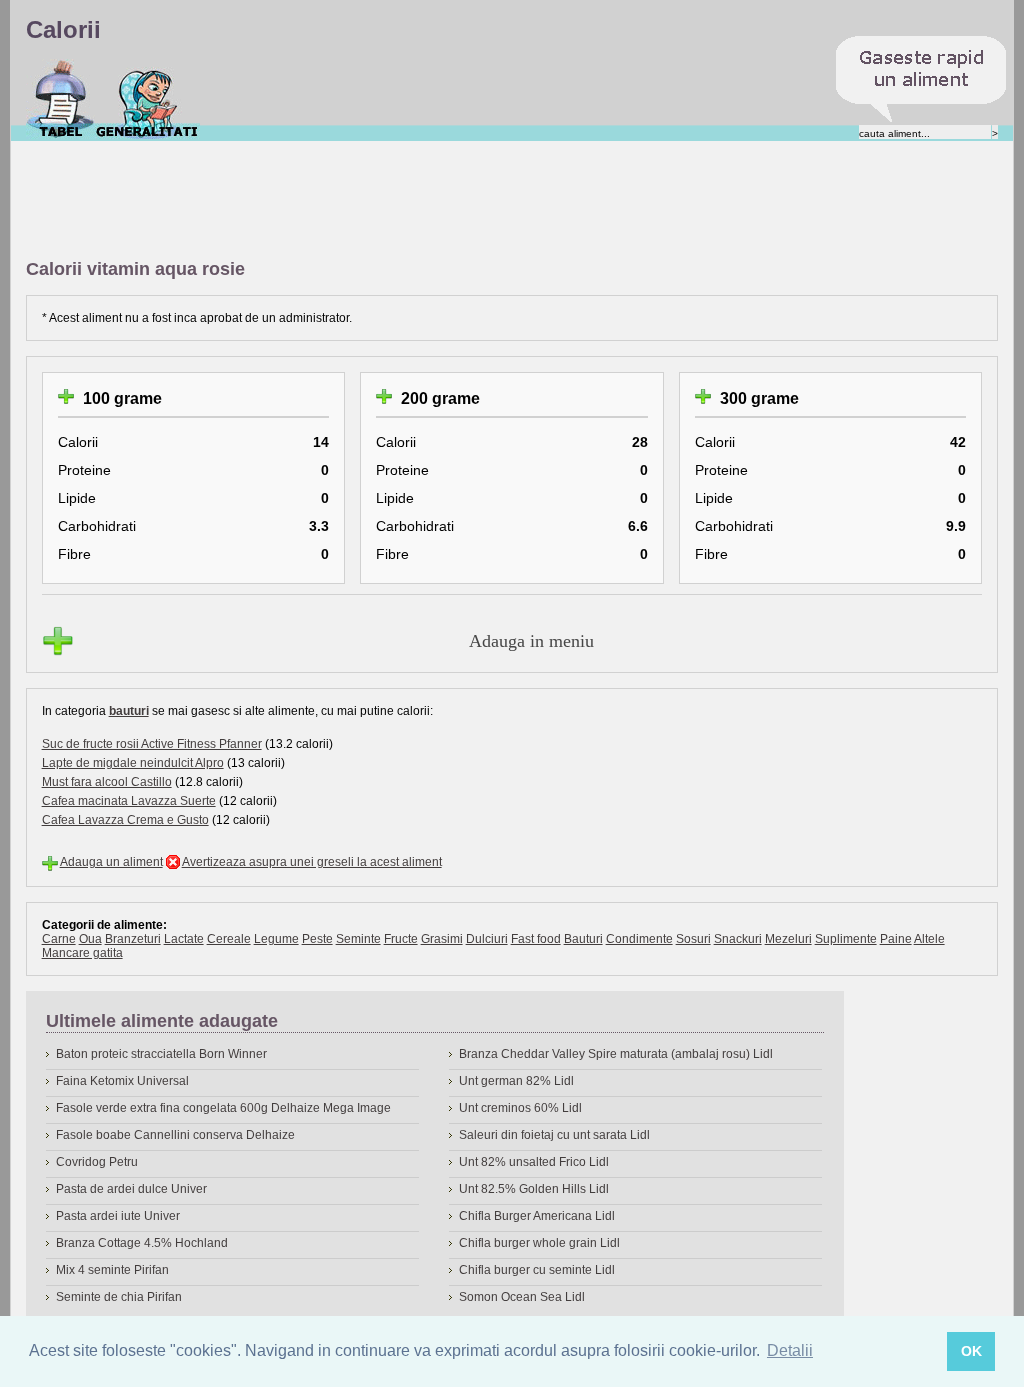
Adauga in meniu (531, 641)
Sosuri (693, 939)
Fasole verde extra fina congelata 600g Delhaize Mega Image (223, 1108)
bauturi (129, 711)
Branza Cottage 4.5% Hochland (142, 1243)
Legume (276, 939)
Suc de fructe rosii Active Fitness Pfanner (152, 744)
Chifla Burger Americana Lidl (537, 1216)
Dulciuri (487, 939)
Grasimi (442, 939)
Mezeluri (788, 939)
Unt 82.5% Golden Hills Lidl (534, 1189)
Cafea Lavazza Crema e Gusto (125, 820)
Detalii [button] (790, 1350)
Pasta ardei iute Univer (118, 1216)
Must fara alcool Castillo (107, 782)
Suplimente (846, 939)
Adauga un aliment (111, 862)
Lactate (184, 939)
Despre (147, 99)
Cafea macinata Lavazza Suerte (129, 801)
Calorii (60, 99)
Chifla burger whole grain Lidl (539, 1243)
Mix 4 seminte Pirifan (112, 1270)
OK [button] (971, 1351)
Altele (929, 939)
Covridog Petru (97, 1162)
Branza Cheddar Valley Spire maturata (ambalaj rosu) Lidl (616, 1054)
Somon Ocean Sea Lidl (522, 1297)
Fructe (401, 939)
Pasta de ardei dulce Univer (131, 1189)
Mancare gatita (82, 953)
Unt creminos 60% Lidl (520, 1108)
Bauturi (583, 939)
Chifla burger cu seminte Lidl (537, 1270)
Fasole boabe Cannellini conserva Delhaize (175, 1135)
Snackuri (738, 939)
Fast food (536, 939)
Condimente (639, 939)
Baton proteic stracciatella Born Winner (161, 1054)
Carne (59, 939)
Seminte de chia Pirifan (119, 1297)
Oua (90, 939)
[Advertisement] (390, 201)
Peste (317, 939)
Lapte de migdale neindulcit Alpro (133, 763)
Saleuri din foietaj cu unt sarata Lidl (554, 1135)
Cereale (229, 939)
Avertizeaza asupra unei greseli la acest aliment (312, 862)
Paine (896, 939)
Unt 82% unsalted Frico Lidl (534, 1162)
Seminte (358, 939)
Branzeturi (133, 939)
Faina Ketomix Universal (122, 1081)
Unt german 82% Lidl (516, 1081)
